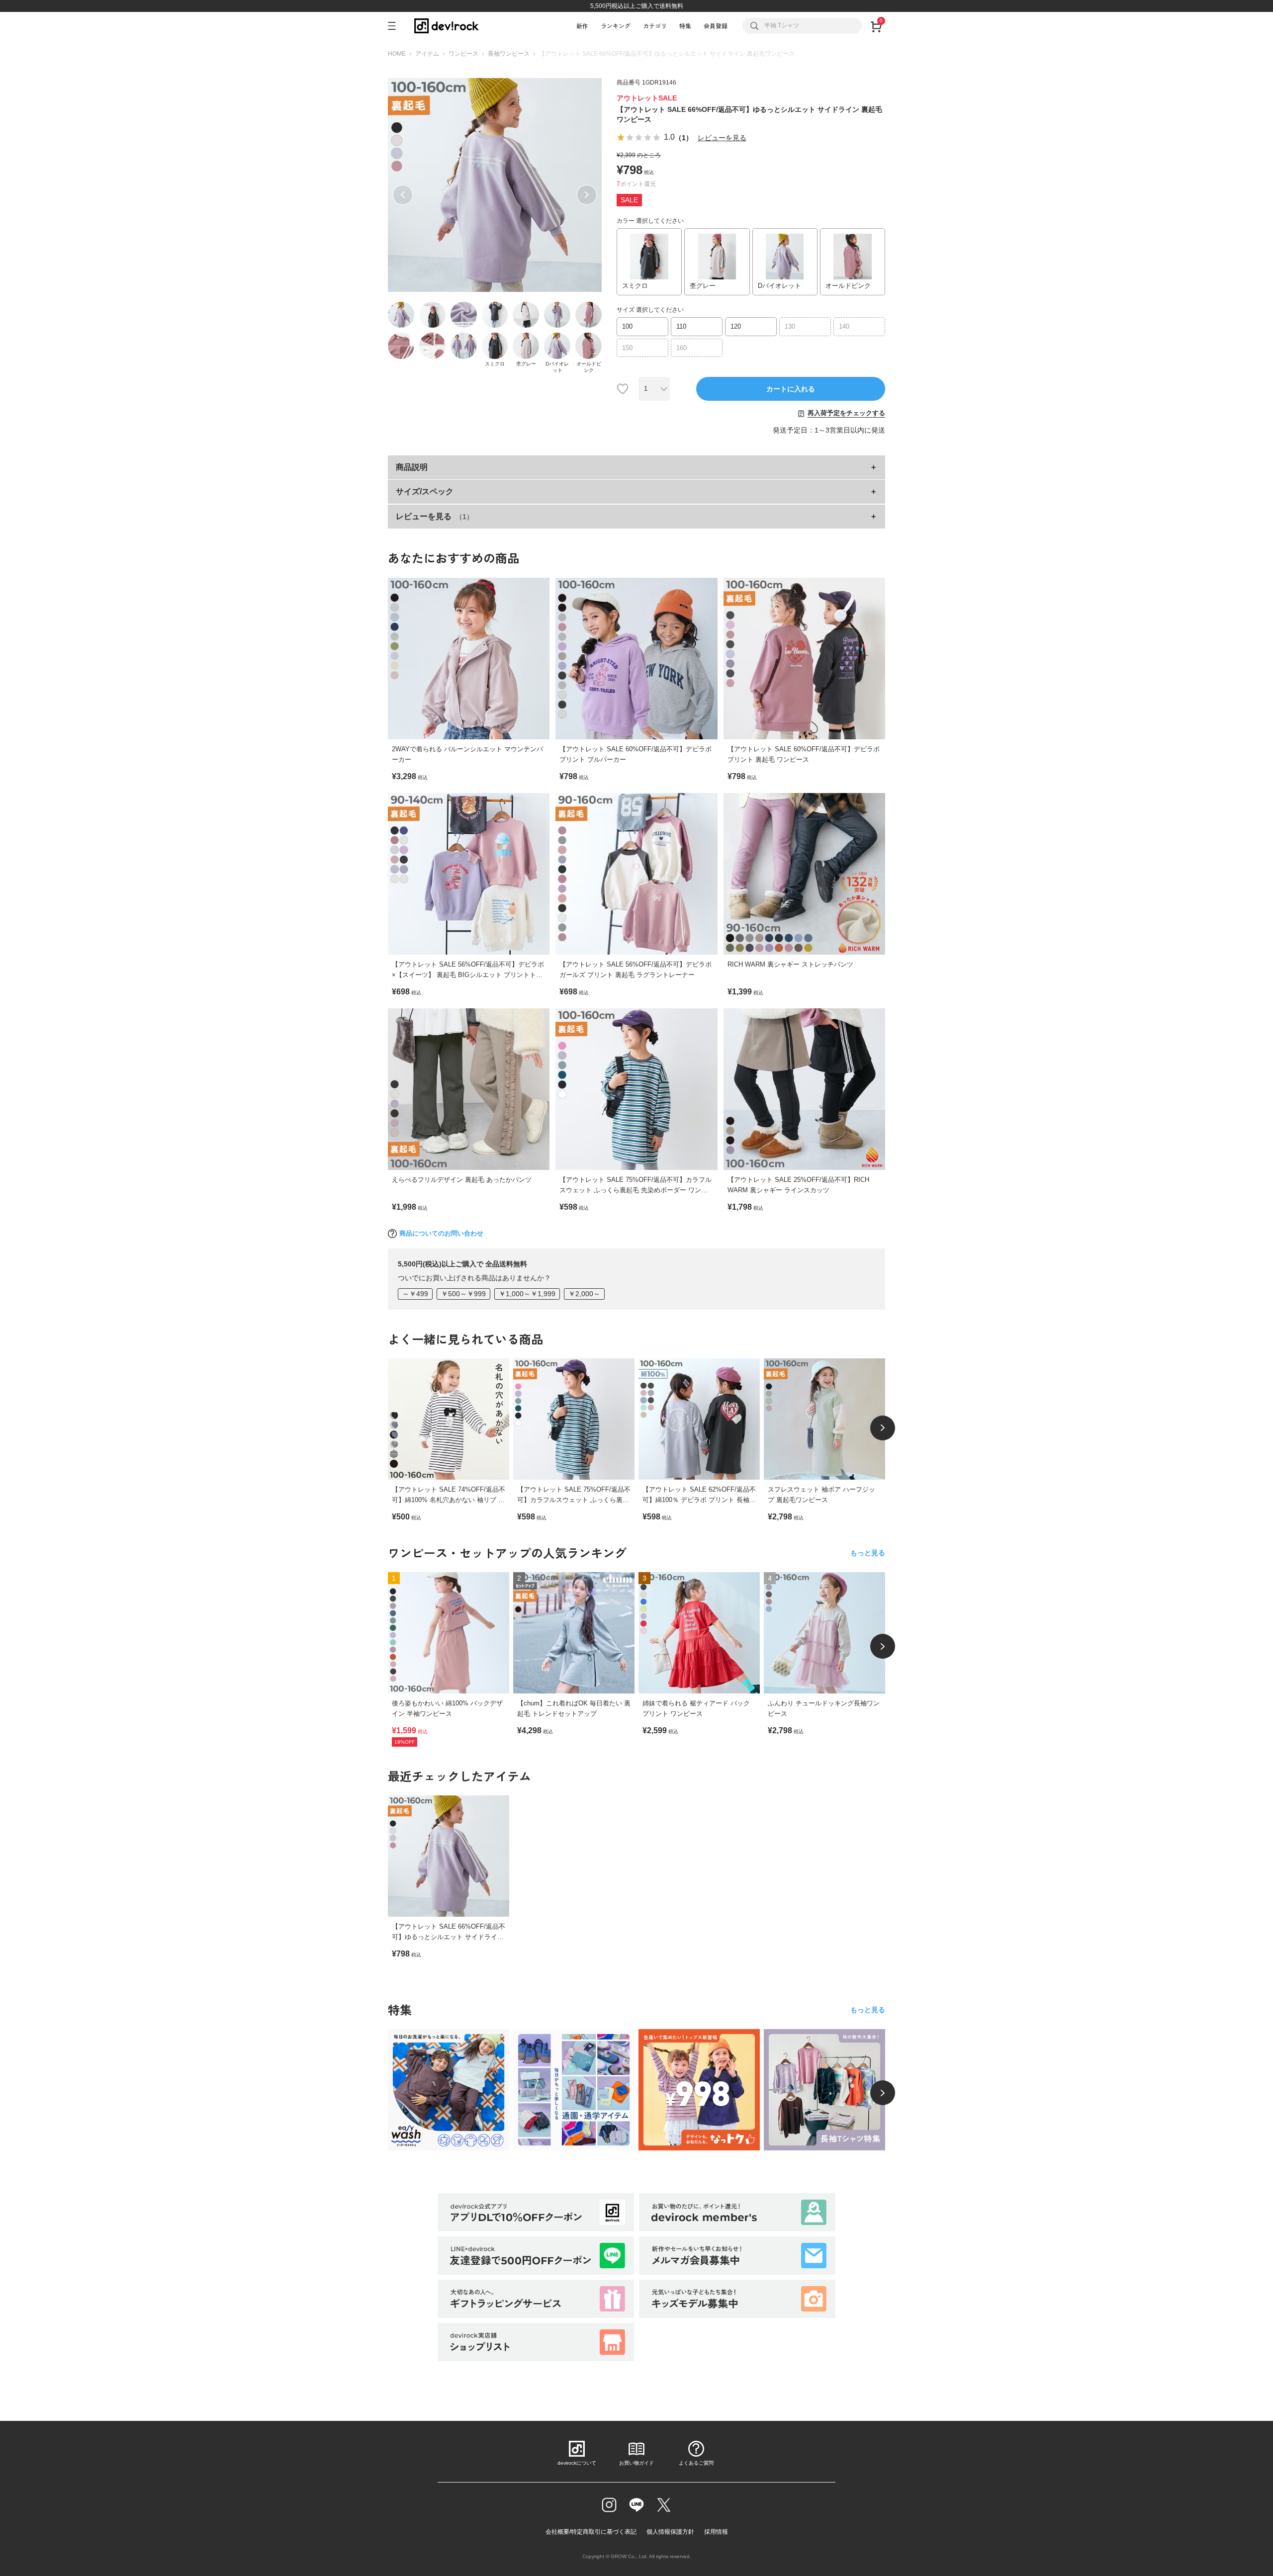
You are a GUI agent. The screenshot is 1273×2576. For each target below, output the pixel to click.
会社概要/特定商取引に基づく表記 (591, 2532)
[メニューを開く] (396, 26)
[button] (403, 195)
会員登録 (716, 26)
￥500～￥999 (463, 1294)
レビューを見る (722, 138)
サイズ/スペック (425, 491)
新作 (582, 26)
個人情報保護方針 (670, 2532)
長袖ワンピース (509, 54)
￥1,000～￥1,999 (527, 1294)
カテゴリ (655, 26)
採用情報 (716, 2532)
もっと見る (868, 1553)
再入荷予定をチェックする (846, 413)
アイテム (427, 54)
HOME (397, 54)
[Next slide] (883, 1428)
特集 (685, 26)
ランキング (616, 26)
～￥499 (415, 1294)
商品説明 (412, 467)
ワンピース (463, 54)
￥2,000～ (584, 1294)
